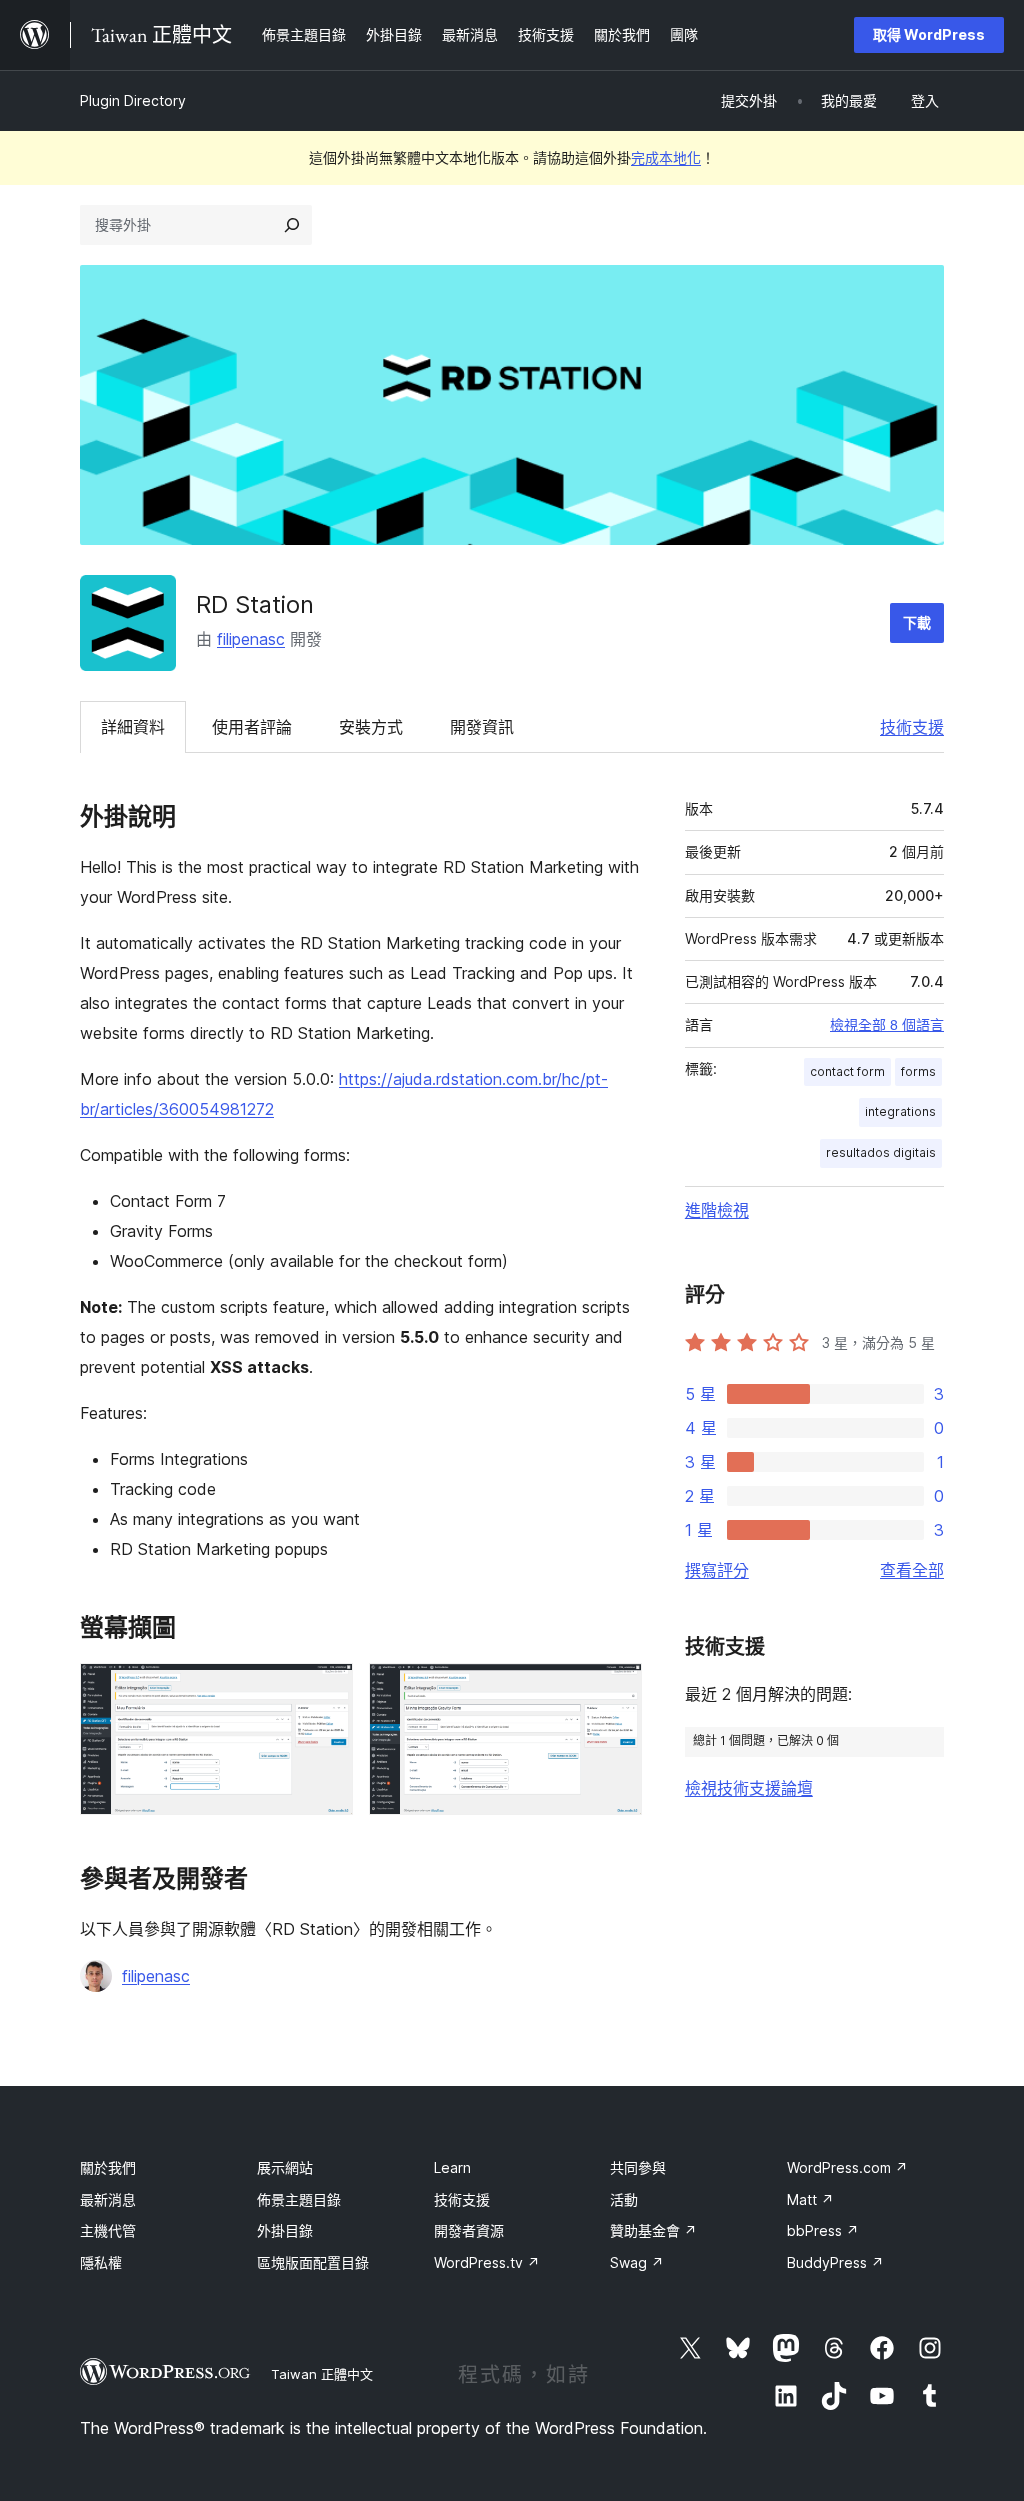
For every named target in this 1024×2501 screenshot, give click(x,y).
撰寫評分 (717, 1570)
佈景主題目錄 (299, 2199)
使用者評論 (252, 727)
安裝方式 (371, 727)
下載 (917, 622)
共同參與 (638, 2167)
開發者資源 (469, 2230)
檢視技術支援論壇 (749, 1788)
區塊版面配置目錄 (313, 2262)
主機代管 (108, 2230)
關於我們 (108, 2167)
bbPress (823, 2230)
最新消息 (108, 2199)
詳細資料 (133, 727)
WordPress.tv (487, 2262)
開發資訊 (482, 727)
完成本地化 (666, 157)
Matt (810, 2199)
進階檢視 (717, 1210)
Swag (637, 2262)
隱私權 (101, 2262)
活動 (624, 2199)
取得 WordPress (929, 34)
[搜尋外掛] (292, 225)
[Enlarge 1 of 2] (326, 1690)
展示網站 (285, 2167)
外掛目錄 (285, 2230)
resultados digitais (881, 1152)
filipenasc (251, 639)
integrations (900, 1111)
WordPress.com (847, 2167)
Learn (452, 2167)
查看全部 (912, 1570)
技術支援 (912, 727)
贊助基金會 (653, 2230)
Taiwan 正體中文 (322, 2374)
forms (918, 1071)
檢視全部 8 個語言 (887, 1025)
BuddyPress (835, 2262)
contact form (847, 1071)
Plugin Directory (133, 100)
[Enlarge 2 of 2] (615, 1690)
